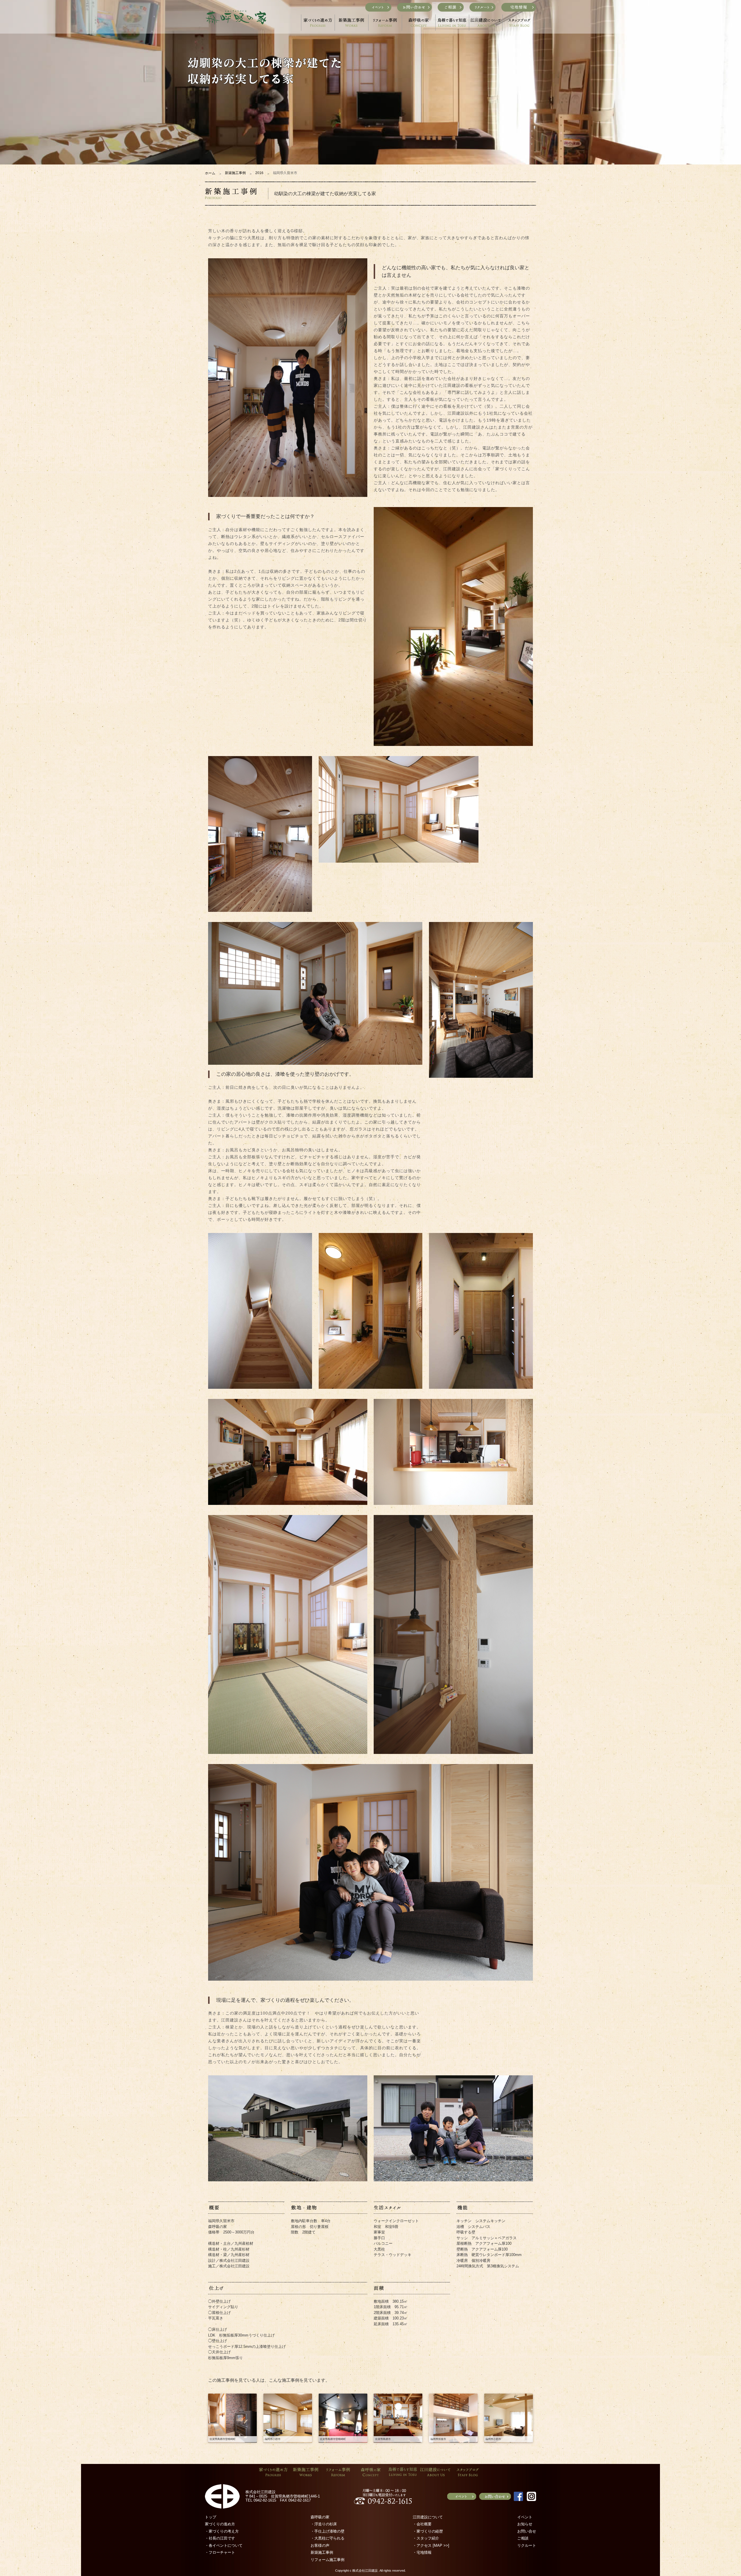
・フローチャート (220, 2552)
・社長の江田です (220, 2538)
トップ (211, 2517)
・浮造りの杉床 (324, 2524)
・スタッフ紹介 (426, 2538)
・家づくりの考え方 (222, 2531)
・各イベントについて (224, 2545)
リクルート (527, 2545)
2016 (259, 173)
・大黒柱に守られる (328, 2538)
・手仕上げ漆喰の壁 (328, 2531)
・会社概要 (422, 2524)
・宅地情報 (422, 2552)
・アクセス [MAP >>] (431, 2545)
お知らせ (525, 2524)
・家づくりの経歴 (428, 2531)
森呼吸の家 (320, 2517)
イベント (525, 2517)
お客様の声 (320, 2545)
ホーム (210, 173)
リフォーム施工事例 (328, 2560)
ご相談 (523, 2538)
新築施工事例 (235, 173)
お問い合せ (527, 2531)
